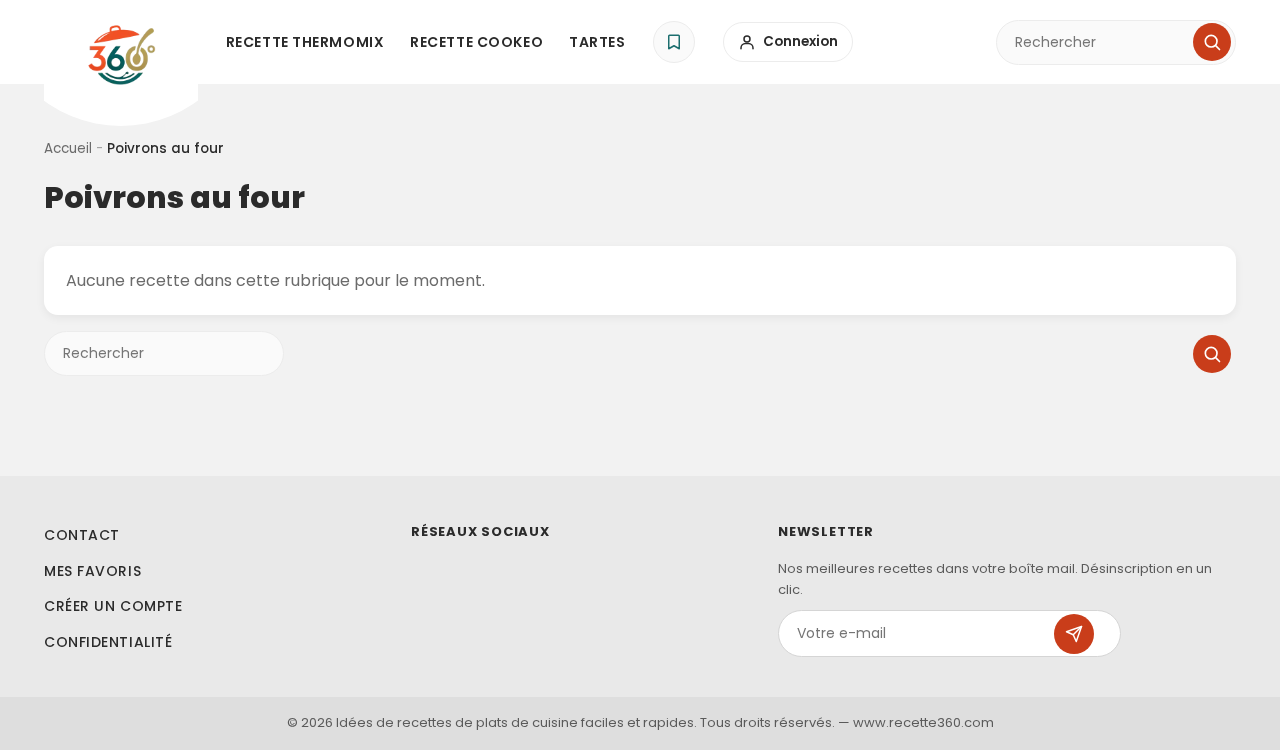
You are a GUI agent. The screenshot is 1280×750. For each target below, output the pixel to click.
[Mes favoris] (674, 42)
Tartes (597, 42)
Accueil (68, 148)
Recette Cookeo (476, 42)
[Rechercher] (1212, 42)
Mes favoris (92, 571)
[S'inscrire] (1074, 634)
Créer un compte (113, 606)
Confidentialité (108, 642)
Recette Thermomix (305, 42)
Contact (82, 535)
